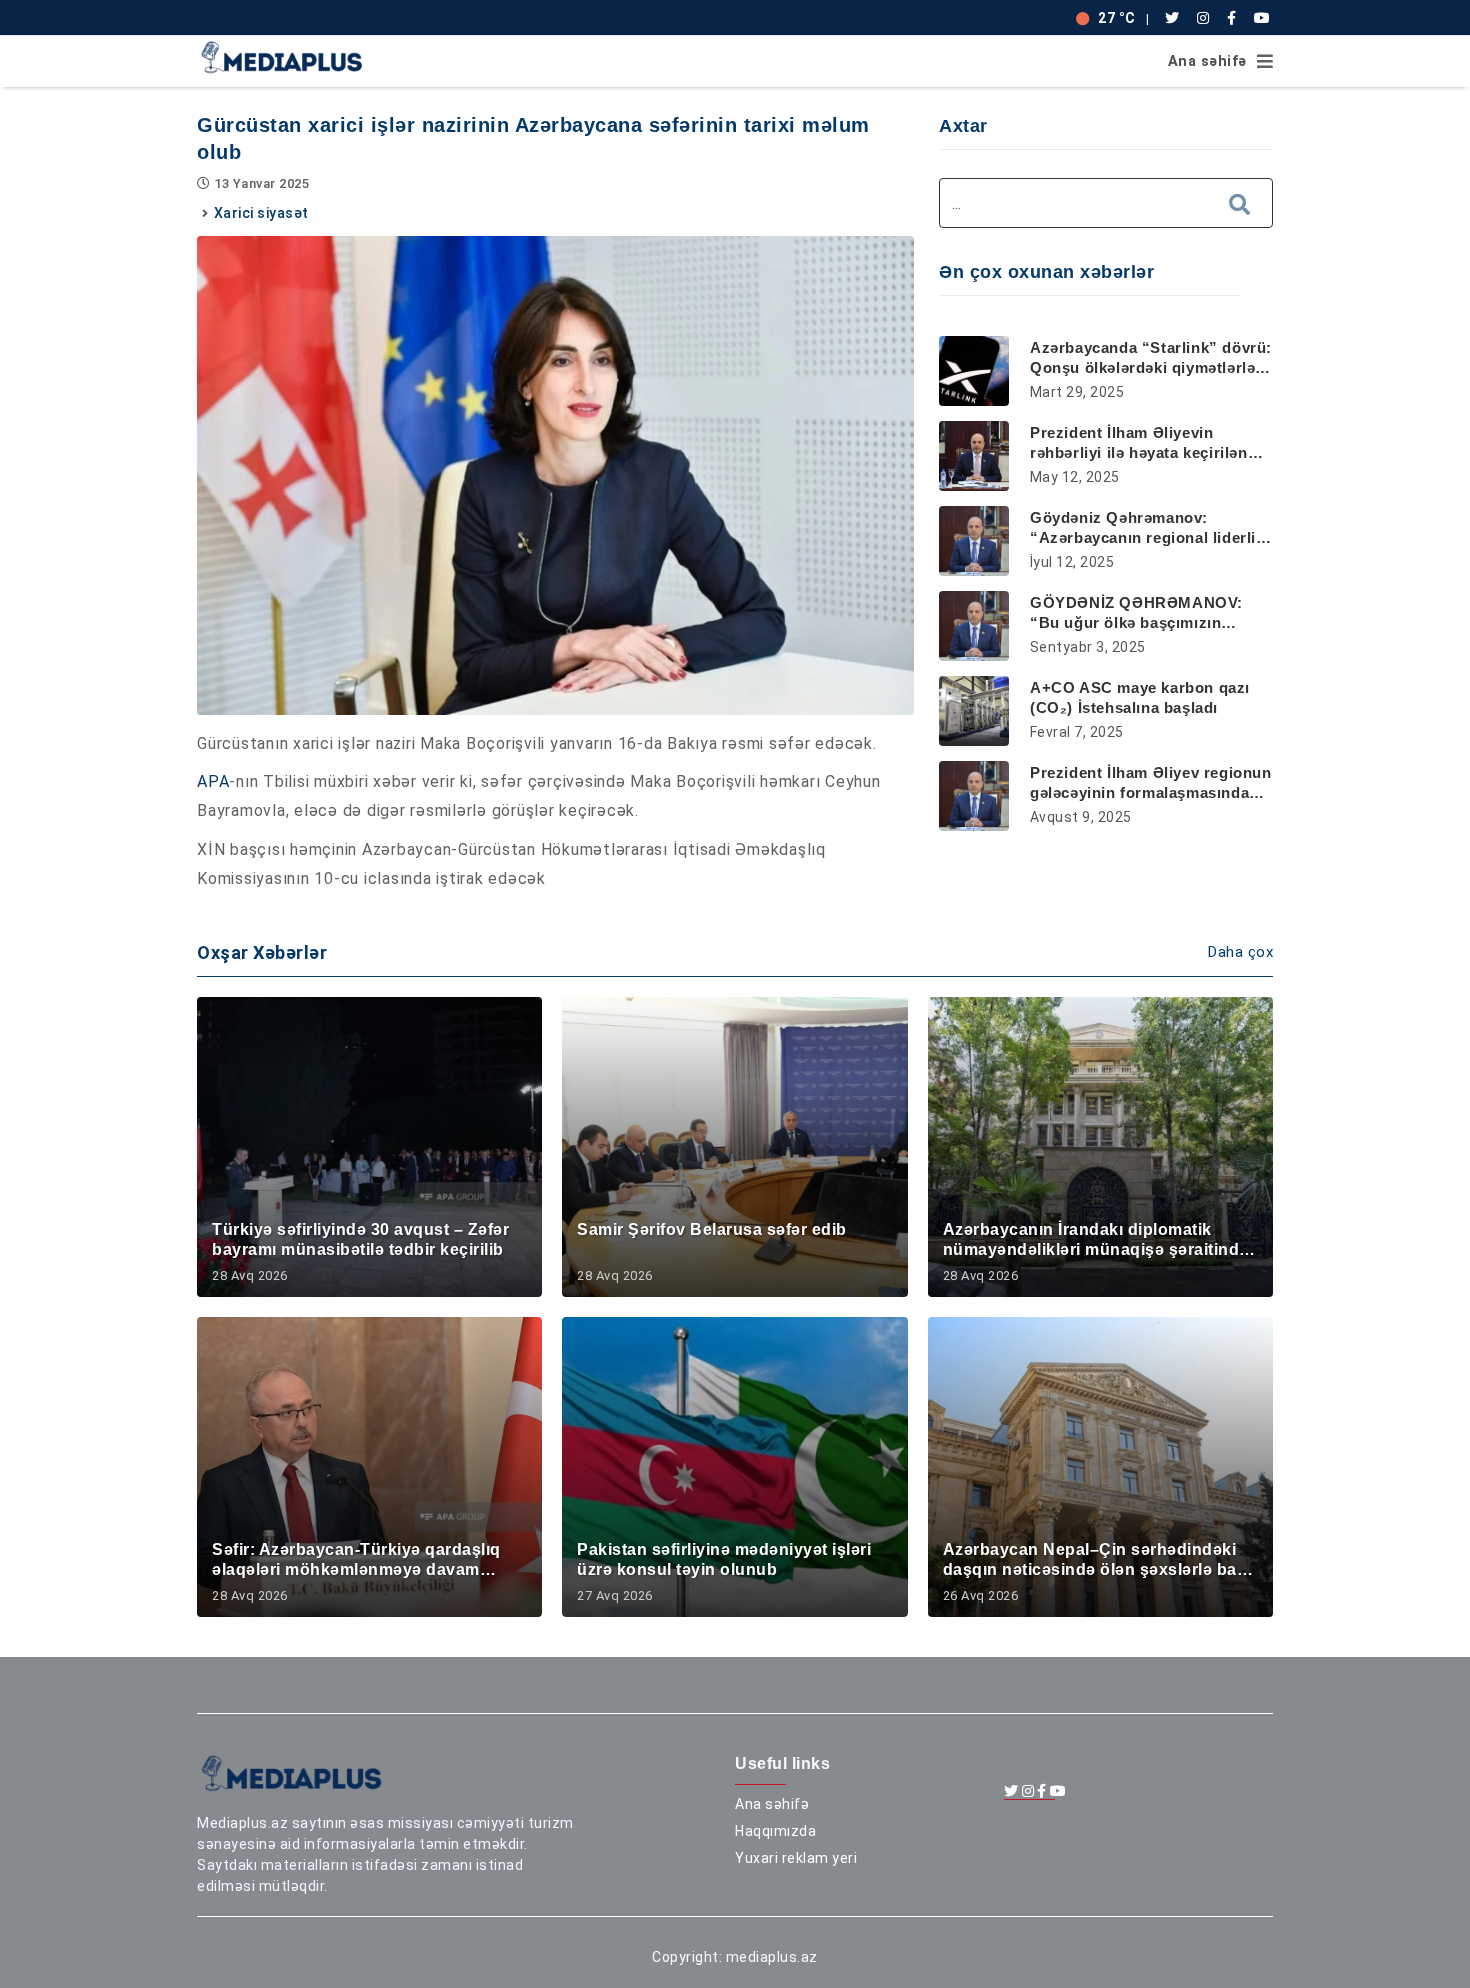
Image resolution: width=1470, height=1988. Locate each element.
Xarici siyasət (261, 213)
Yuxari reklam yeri (796, 1858)
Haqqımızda (775, 1831)
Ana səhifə (1207, 61)
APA (213, 781)
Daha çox (1240, 952)
